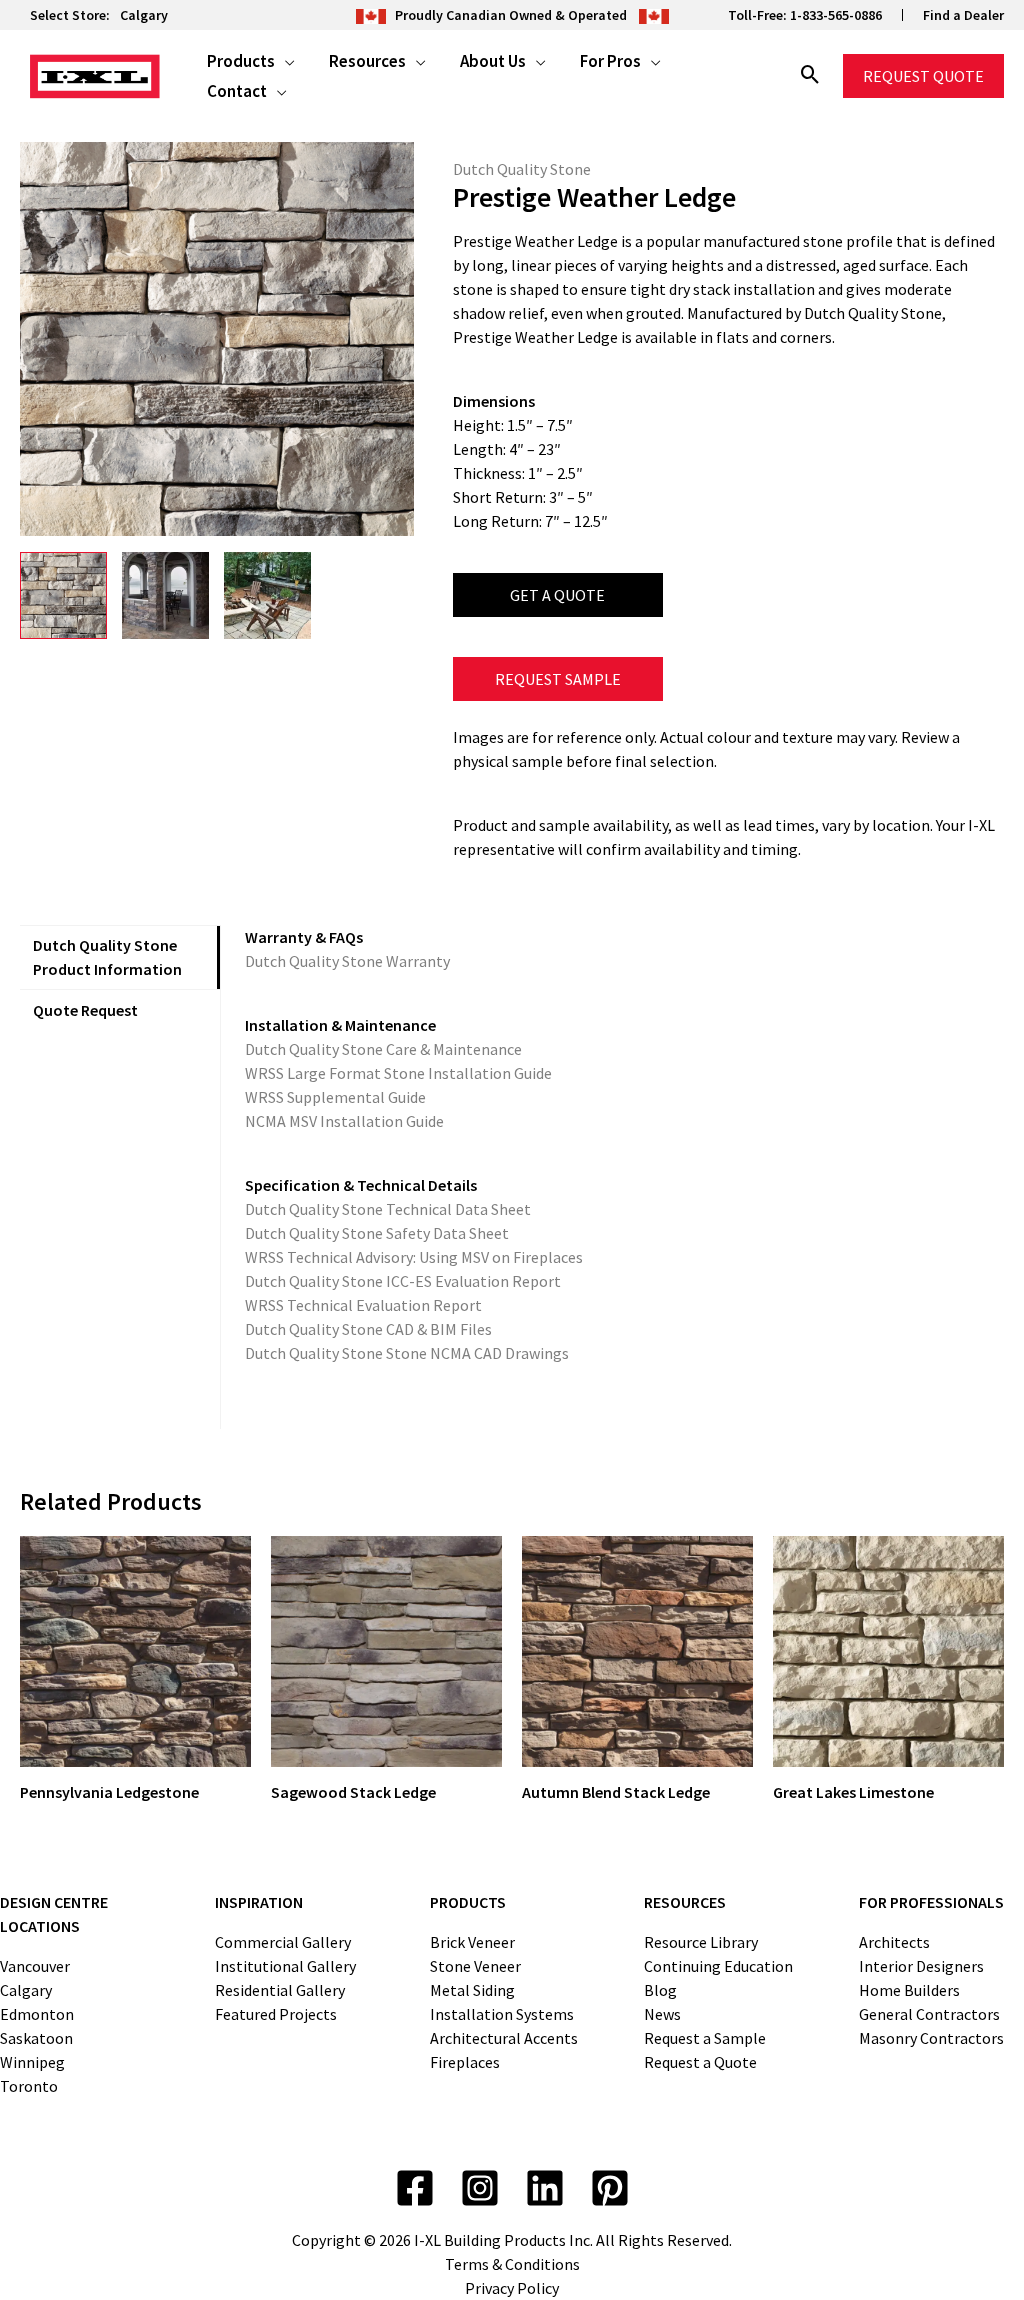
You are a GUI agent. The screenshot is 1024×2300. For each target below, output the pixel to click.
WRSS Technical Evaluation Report (363, 1305)
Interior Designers (921, 1966)
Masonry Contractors (931, 2038)
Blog (660, 1990)
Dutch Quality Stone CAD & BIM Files (368, 1329)
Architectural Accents (504, 2038)
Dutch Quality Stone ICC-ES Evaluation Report (403, 1281)
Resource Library (701, 1942)
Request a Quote (700, 2062)
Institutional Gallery (285, 1966)
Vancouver (35, 1966)
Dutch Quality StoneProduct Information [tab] (107, 957)
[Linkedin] (545, 2188)
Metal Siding (472, 1990)
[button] (285, 61)
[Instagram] (480, 2188)
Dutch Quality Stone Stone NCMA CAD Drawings (407, 1353)
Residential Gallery (280, 1990)
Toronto (29, 2086)
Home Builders (909, 1990)
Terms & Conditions (512, 2264)
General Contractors (929, 2014)
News (662, 2014)
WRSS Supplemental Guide (335, 1097)
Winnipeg (32, 2062)
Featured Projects (276, 2014)
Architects (894, 1942)
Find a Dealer (963, 15)
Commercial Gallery (283, 1942)
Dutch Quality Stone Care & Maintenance (383, 1049)
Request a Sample (705, 2038)
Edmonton (37, 2014)
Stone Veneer (475, 1966)
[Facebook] (415, 2188)
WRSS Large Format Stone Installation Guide (398, 1073)
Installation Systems (502, 2014)
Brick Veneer (472, 1942)
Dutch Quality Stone (522, 169)
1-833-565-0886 (836, 15)
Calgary (144, 15)
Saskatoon (36, 2038)
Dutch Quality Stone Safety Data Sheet (377, 1233)
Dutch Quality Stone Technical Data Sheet (388, 1209)
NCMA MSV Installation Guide (344, 1121)
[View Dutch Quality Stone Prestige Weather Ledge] (63, 595)
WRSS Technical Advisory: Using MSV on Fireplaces (414, 1257)
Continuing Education (718, 1966)
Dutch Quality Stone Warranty (347, 961)
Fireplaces (465, 2062)
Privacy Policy (512, 2288)
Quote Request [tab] (85, 1010)
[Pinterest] (610, 2188)
